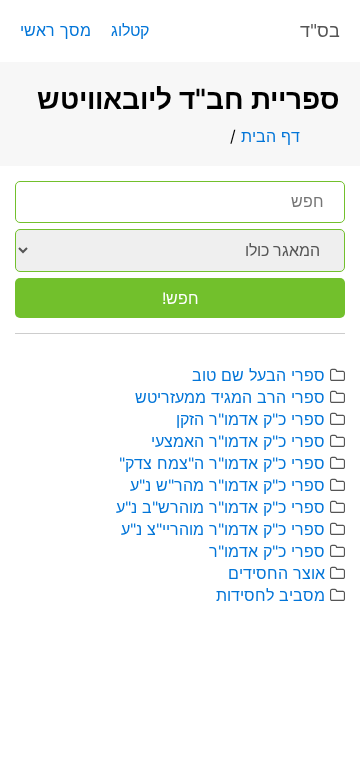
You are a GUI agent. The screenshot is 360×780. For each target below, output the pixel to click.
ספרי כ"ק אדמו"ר (267, 551)
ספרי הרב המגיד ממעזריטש (230, 397)
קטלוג (130, 30)
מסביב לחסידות (270, 595)
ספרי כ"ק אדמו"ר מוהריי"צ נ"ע (223, 529)
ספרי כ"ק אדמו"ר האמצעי (238, 441)
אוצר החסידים (276, 573)
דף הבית (270, 136)
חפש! (180, 298)
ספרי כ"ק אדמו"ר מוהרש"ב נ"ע (220, 507)
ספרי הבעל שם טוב (258, 375)
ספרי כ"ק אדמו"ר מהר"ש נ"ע (227, 485)
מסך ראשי (55, 30)
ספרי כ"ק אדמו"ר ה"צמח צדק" (222, 463)
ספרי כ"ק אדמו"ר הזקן (250, 419)
